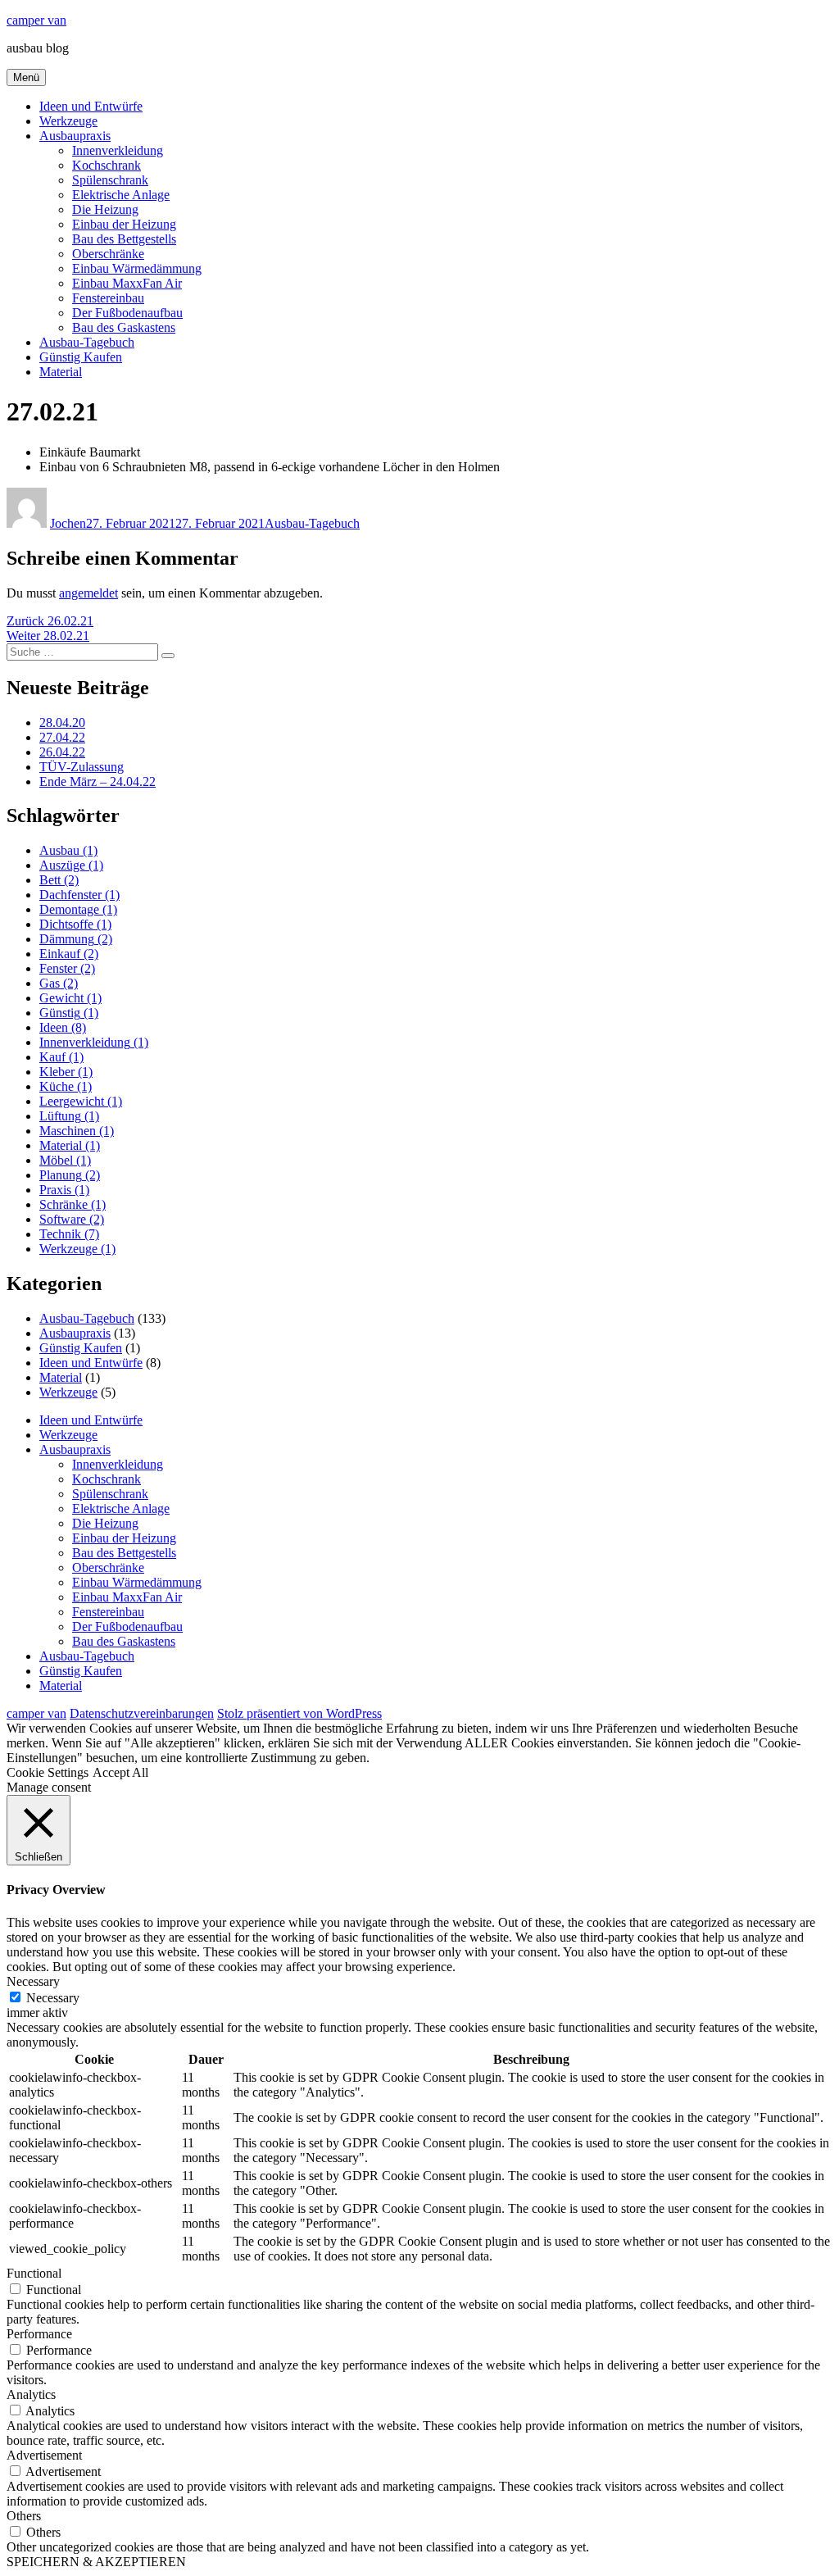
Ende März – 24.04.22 (98, 781)
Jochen (68, 523)
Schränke (73, 1204)
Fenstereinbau (108, 298)
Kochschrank (107, 165)
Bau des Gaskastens (124, 327)
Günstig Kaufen (81, 357)
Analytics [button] (31, 2394)
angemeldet (88, 593)
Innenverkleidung (118, 150)
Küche (66, 1086)
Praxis (64, 1190)
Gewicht (70, 998)
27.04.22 (62, 737)
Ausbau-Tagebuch (87, 342)
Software (72, 1219)
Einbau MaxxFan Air (127, 283)
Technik (69, 1234)
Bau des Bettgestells (124, 239)
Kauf (61, 1057)
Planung (70, 1175)
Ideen (63, 1027)
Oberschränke (108, 254)
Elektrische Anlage (121, 195)
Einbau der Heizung (124, 224)
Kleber (66, 1072)
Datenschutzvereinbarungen (142, 1713)
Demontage (78, 909)
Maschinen (77, 1131)
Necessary (53, 1998)
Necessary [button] (33, 1981)
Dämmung (76, 939)
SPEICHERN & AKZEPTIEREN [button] (96, 2562)
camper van (36, 20)
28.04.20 (62, 722)
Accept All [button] (120, 1772)
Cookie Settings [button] (48, 1772)
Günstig (69, 1013)
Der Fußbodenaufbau (127, 313)
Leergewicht (81, 1101)
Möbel (65, 1160)
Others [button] (24, 2516)
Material (61, 372)
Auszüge (71, 865)
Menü (26, 77)
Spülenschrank (110, 180)
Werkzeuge (68, 121)
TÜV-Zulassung (82, 767)
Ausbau (68, 850)
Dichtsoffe (75, 924)
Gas (59, 983)
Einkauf (69, 954)
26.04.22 (62, 752)
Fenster (67, 968)
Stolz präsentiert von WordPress (299, 1713)
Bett (59, 880)
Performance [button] (39, 2334)
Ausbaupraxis (75, 136)
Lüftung (69, 1116)
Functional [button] (34, 2273)
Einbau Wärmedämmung (137, 268)
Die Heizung (105, 209)
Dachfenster (79, 895)
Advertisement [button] (44, 2455)
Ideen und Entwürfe (91, 106)
